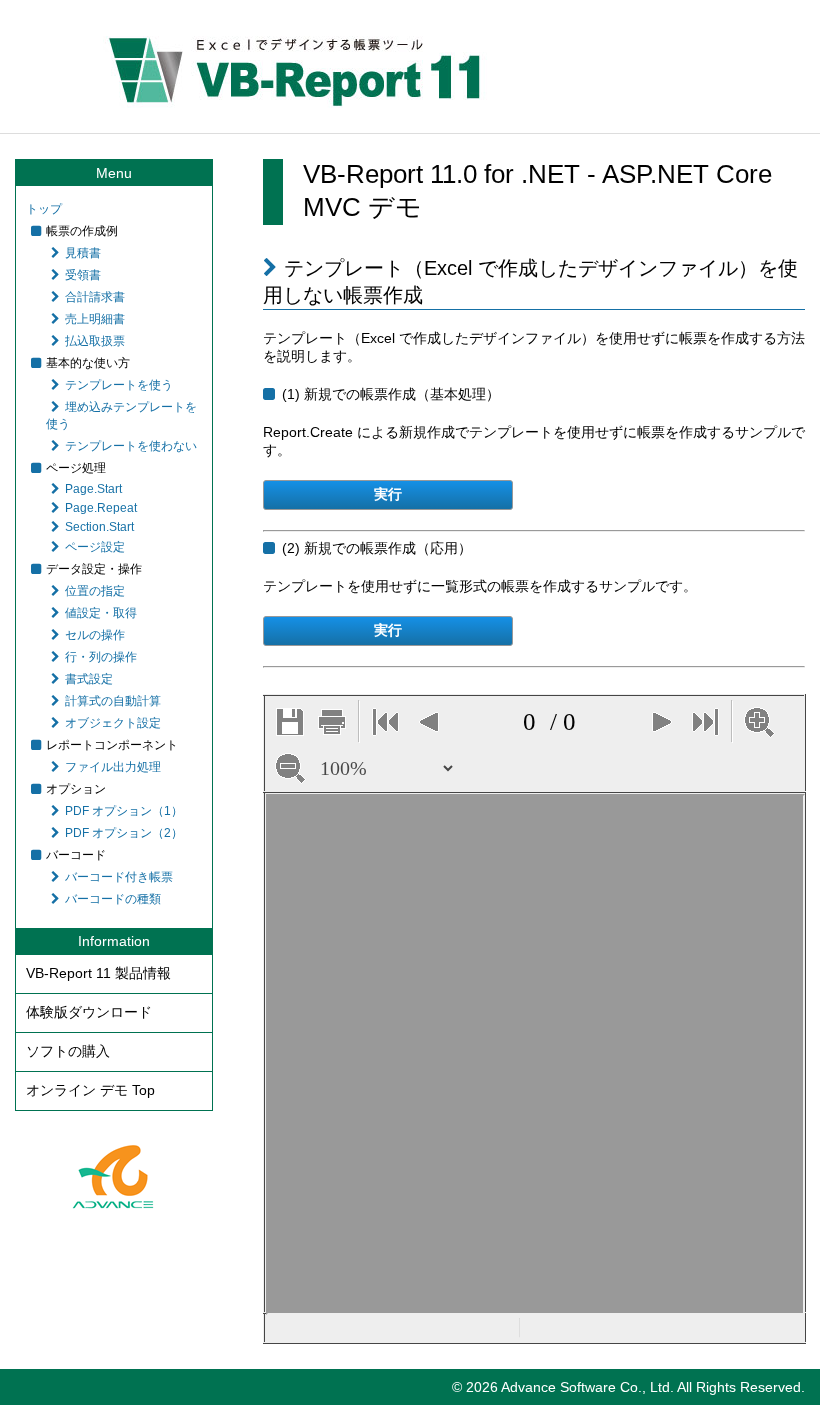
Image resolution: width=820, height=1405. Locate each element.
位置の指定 (95, 591)
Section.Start (99, 527)
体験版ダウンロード (89, 1012)
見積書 (83, 253)
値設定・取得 (101, 613)
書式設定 (89, 679)
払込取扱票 (95, 341)
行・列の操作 (101, 657)
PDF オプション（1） (124, 811)
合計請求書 (95, 297)
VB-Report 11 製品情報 (98, 973)
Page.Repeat (101, 508)
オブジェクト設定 (113, 723)
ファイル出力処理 (113, 767)
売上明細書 (95, 319)
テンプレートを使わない (131, 446)
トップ (44, 209)
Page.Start (93, 489)
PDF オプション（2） (124, 833)
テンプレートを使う (119, 385)
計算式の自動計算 (113, 701)
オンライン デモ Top (90, 1090)
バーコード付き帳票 (119, 877)
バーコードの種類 (113, 899)
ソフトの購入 (68, 1051)
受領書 (83, 275)
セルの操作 (95, 635)
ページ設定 (95, 547)
